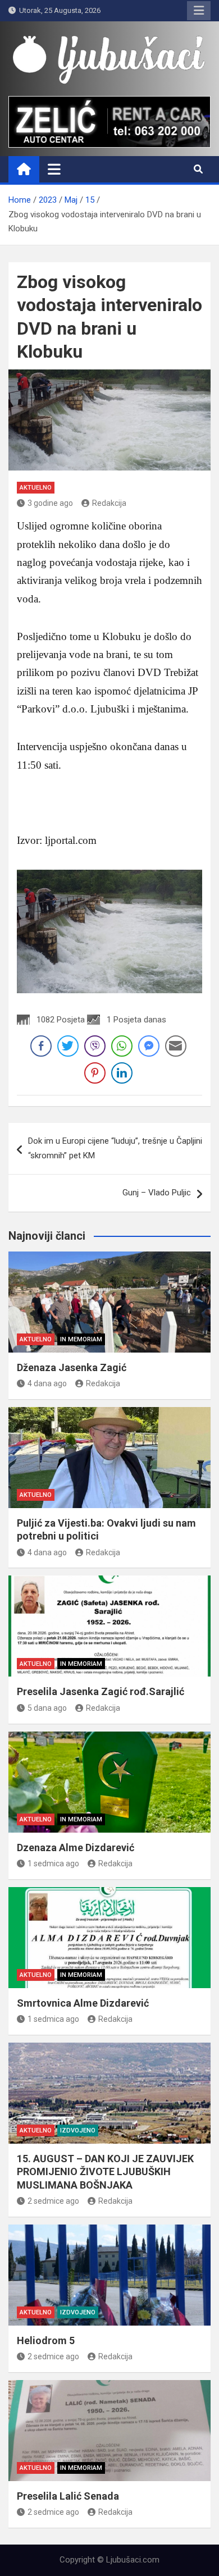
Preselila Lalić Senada (68, 2496)
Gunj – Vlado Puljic (157, 1193)
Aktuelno (36, 488)
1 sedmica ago (53, 1864)
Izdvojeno (78, 2130)
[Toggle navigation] (54, 169)
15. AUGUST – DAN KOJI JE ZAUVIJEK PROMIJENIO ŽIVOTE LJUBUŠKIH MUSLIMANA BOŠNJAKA (105, 2172)
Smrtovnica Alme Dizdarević (83, 2003)
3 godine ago (50, 503)
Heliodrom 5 (46, 2340)
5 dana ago (47, 1708)
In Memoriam (81, 1339)
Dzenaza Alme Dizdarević (76, 1847)
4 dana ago (47, 1383)
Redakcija (109, 503)
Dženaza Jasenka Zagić (72, 1367)
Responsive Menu (199, 11)
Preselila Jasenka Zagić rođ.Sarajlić (101, 1691)
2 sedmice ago (53, 2201)
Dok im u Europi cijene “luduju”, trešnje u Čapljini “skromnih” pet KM (115, 1148)
